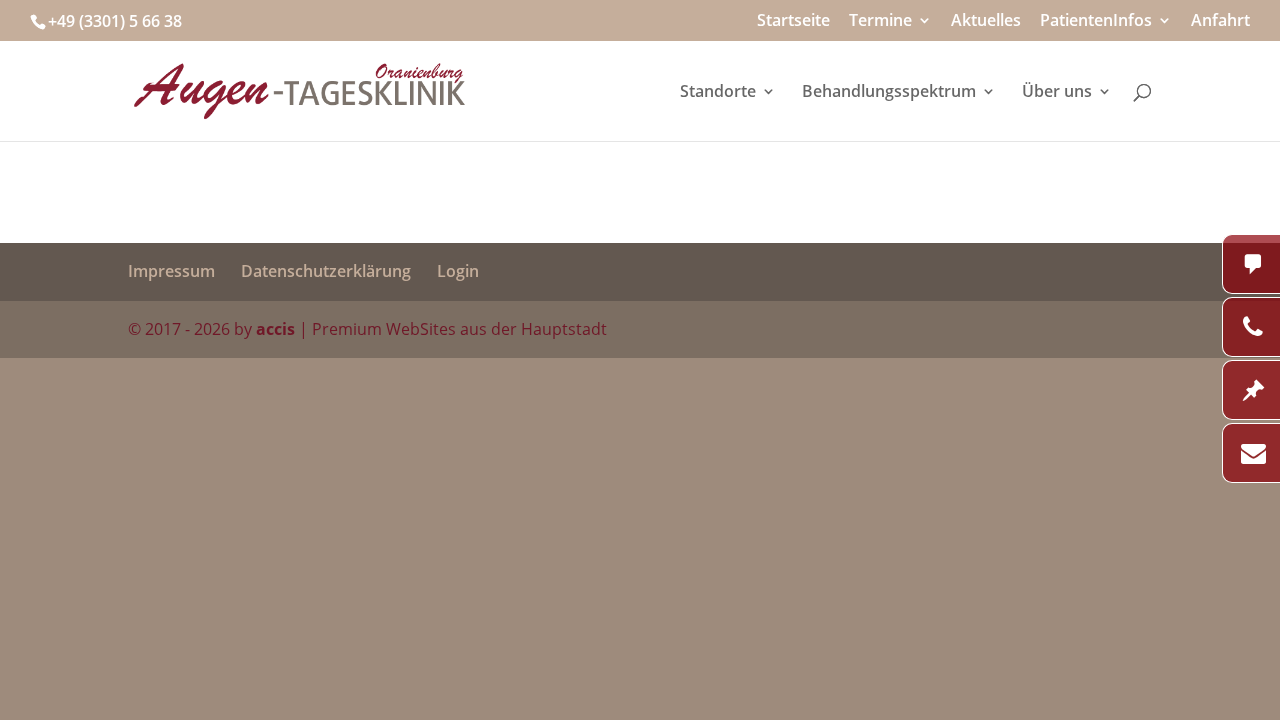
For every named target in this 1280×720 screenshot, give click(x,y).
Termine (880, 21)
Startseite (793, 21)
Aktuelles (986, 21)
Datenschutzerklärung (326, 271)
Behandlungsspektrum (889, 93)
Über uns (1057, 93)
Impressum (171, 271)
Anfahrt (1220, 21)
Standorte (718, 93)
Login (458, 271)
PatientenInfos (1096, 21)
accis (275, 329)
